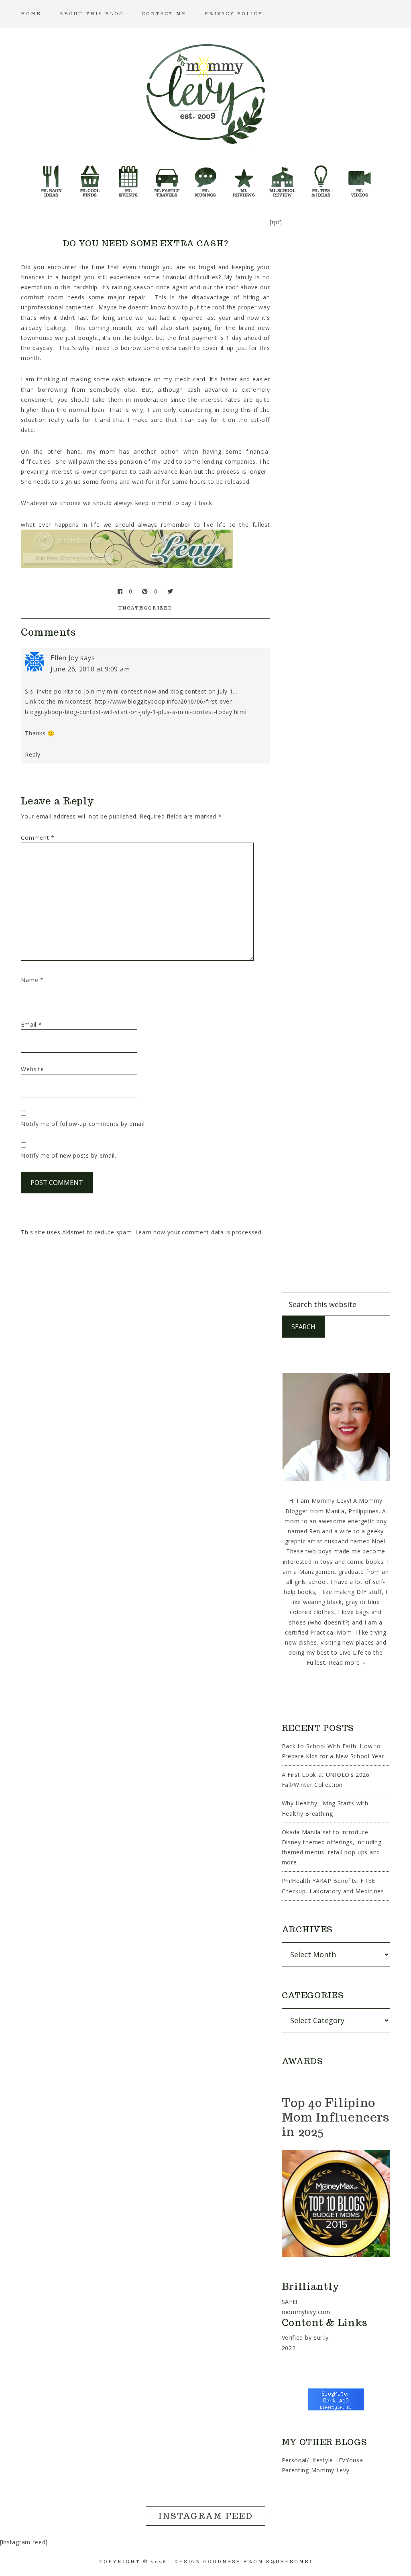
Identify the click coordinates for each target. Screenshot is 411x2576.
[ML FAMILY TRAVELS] (167, 179)
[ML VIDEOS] (360, 179)
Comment (38, 838)
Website (32, 1069)
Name (32, 980)
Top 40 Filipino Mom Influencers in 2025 (336, 2117)
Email (31, 1024)
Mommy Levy (205, 92)
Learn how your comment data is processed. (199, 1232)
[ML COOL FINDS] (90, 179)
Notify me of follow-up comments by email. (83, 1124)
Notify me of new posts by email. (68, 1155)
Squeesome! (289, 2562)
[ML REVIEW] (244, 179)
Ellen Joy (64, 658)
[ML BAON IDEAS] (51, 179)
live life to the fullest (237, 525)
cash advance (132, 379)
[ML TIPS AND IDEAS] (321, 179)
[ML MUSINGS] (205, 179)
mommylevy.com (306, 2312)
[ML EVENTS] (128, 179)
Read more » (347, 1662)
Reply (33, 754)
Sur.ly (321, 2338)
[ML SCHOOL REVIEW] (283, 179)
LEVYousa (349, 2460)
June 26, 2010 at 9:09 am (90, 669)
